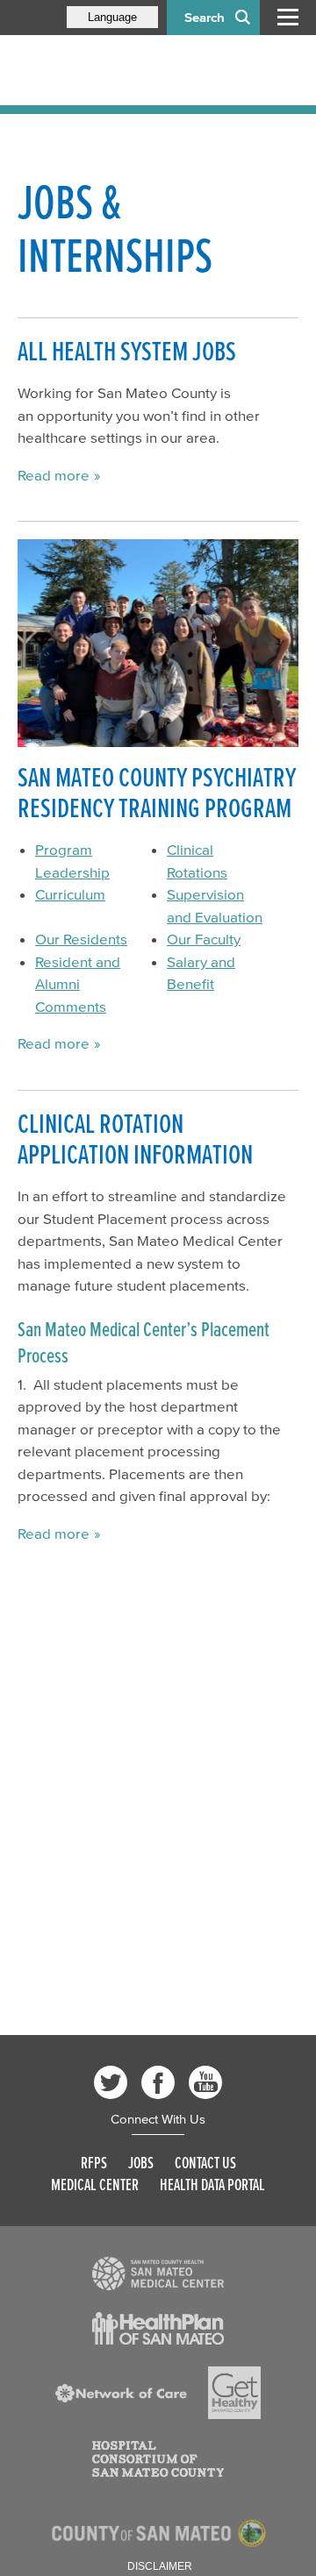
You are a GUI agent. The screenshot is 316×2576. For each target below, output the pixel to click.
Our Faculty (204, 939)
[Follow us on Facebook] (158, 2082)
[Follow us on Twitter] (111, 2082)
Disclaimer (160, 2566)
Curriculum (70, 894)
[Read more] (158, 643)
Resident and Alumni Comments (78, 984)
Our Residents (81, 939)
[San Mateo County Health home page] (132, 70)
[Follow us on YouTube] (205, 2082)
